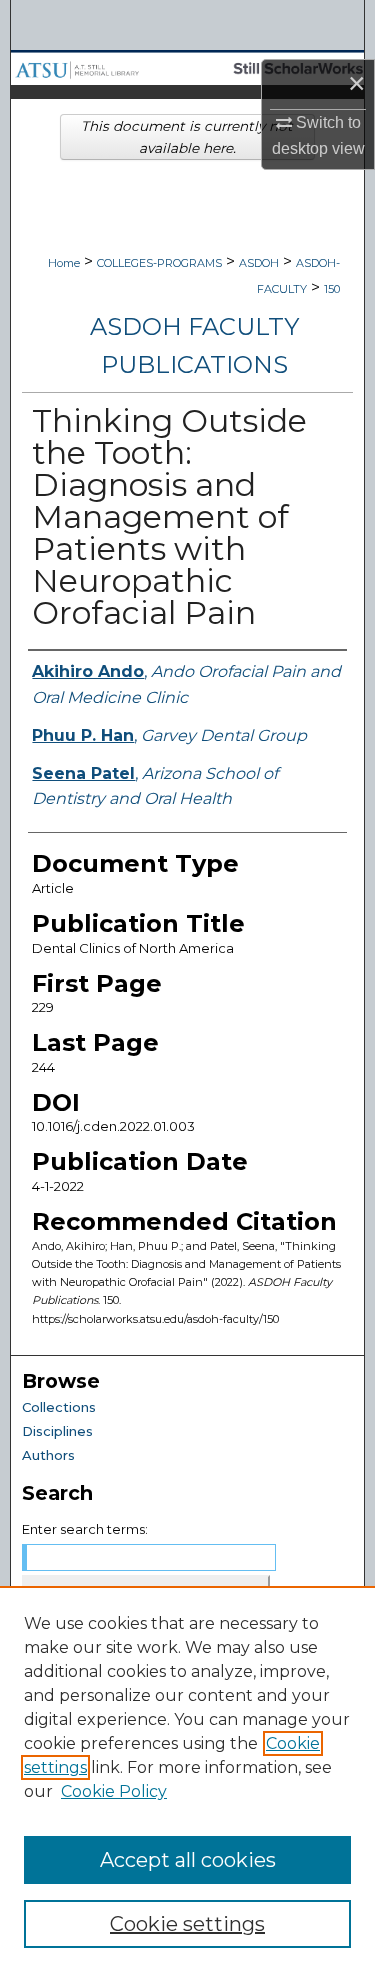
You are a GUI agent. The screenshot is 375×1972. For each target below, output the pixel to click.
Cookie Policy (114, 1791)
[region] (187, 1779)
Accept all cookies (188, 1860)
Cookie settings (187, 1924)
